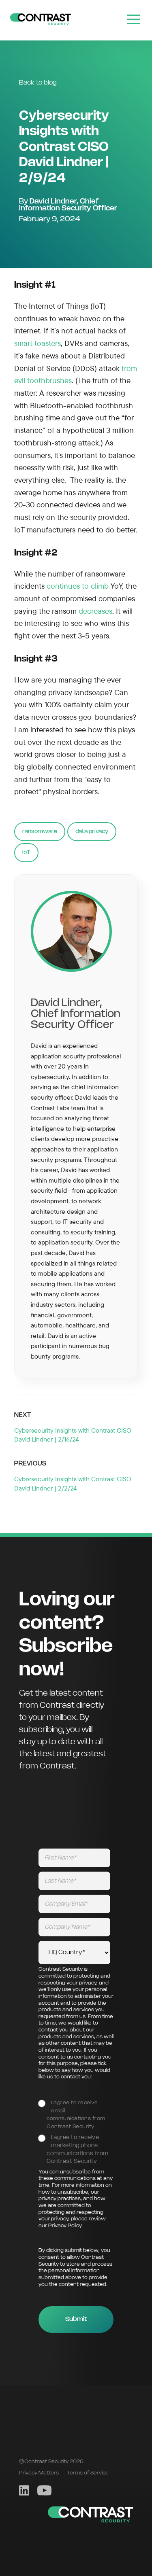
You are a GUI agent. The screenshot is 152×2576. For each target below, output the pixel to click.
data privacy (92, 831)
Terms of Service (88, 2473)
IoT (26, 852)
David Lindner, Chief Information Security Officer (68, 205)
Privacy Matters (39, 2473)
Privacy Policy (65, 2226)
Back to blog (38, 83)
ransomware (40, 831)
